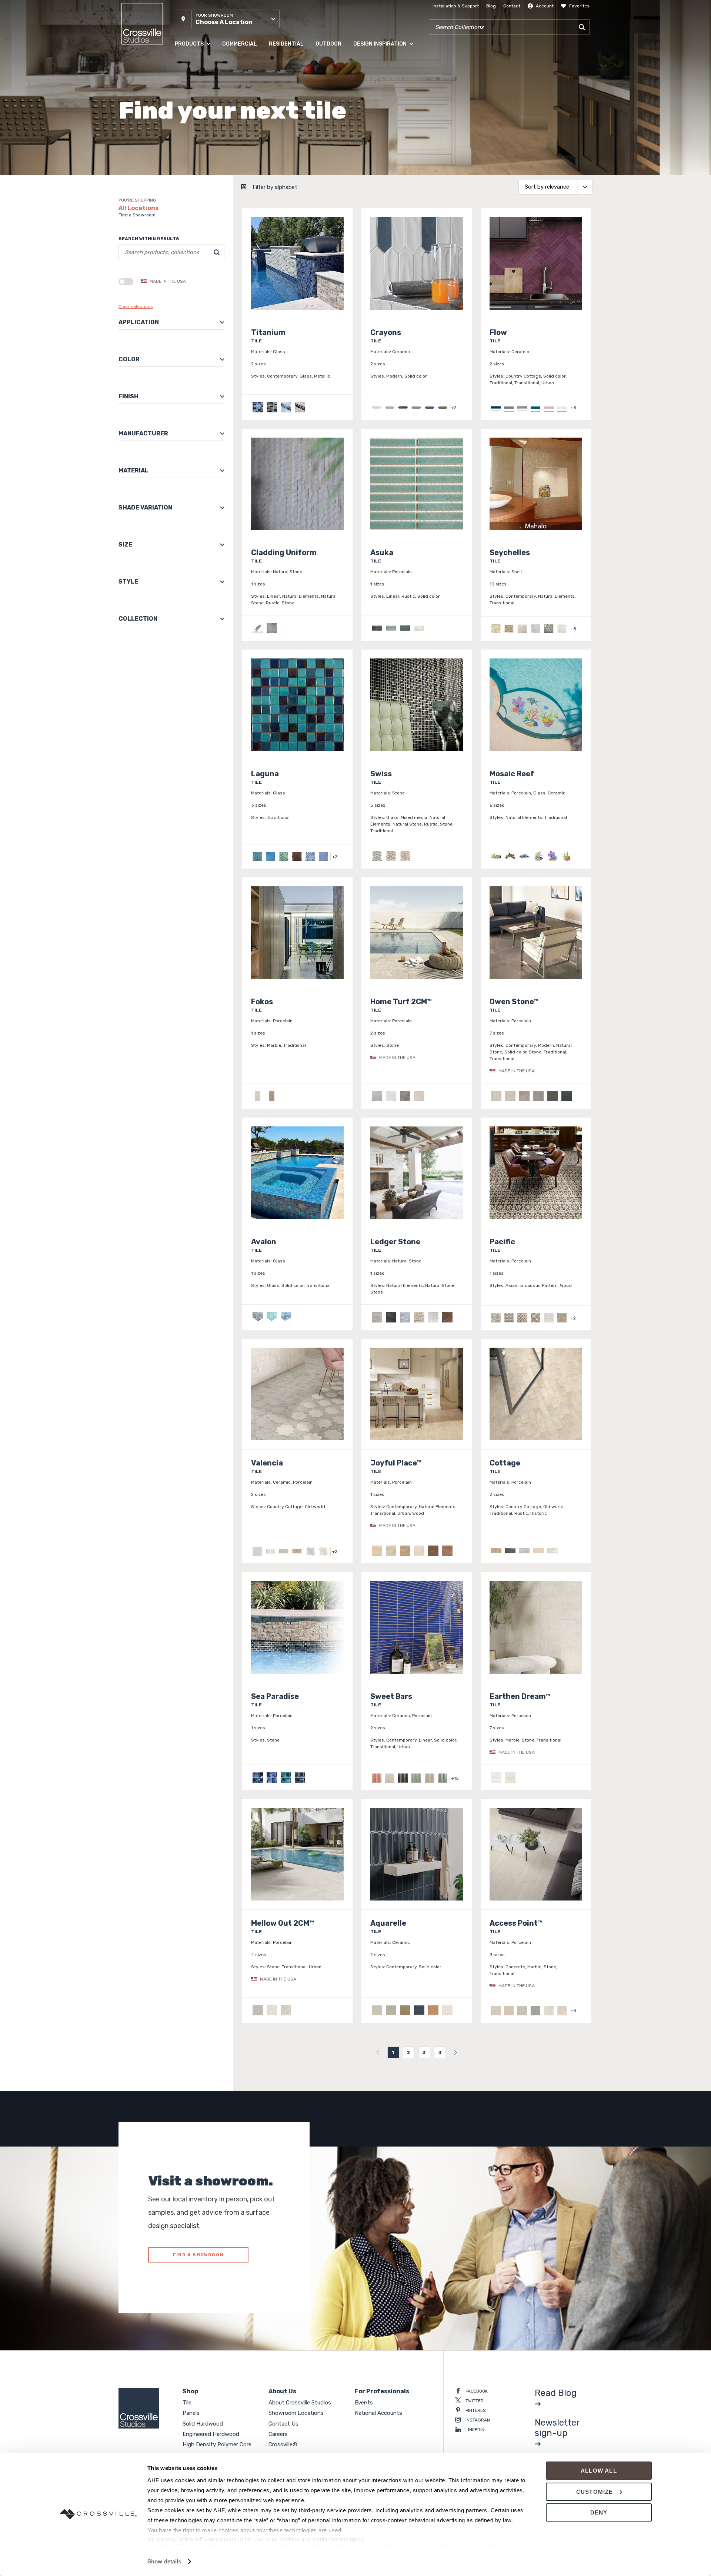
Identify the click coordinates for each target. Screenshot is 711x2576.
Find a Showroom (137, 215)
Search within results (149, 239)
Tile (178, 63)
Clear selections (136, 306)
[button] (227, 19)
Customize (595, 2492)
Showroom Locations (296, 2413)
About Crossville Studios (300, 2403)
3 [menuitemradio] (424, 2052)
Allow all (599, 2471)
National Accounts (378, 2413)
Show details (164, 2561)
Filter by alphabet (275, 187)
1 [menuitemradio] (393, 2052)
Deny (599, 2512)
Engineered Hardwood (199, 107)
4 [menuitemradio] (440, 2052)
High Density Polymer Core (203, 137)
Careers (278, 2434)
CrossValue (187, 166)
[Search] (582, 27)
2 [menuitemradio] (409, 2052)
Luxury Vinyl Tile (192, 152)
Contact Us (283, 2424)
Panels (182, 77)
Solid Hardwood (192, 92)
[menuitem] (378, 2052)
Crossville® (283, 2444)
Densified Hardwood (196, 122)
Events (364, 2403)
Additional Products (196, 181)
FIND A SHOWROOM (198, 2255)
